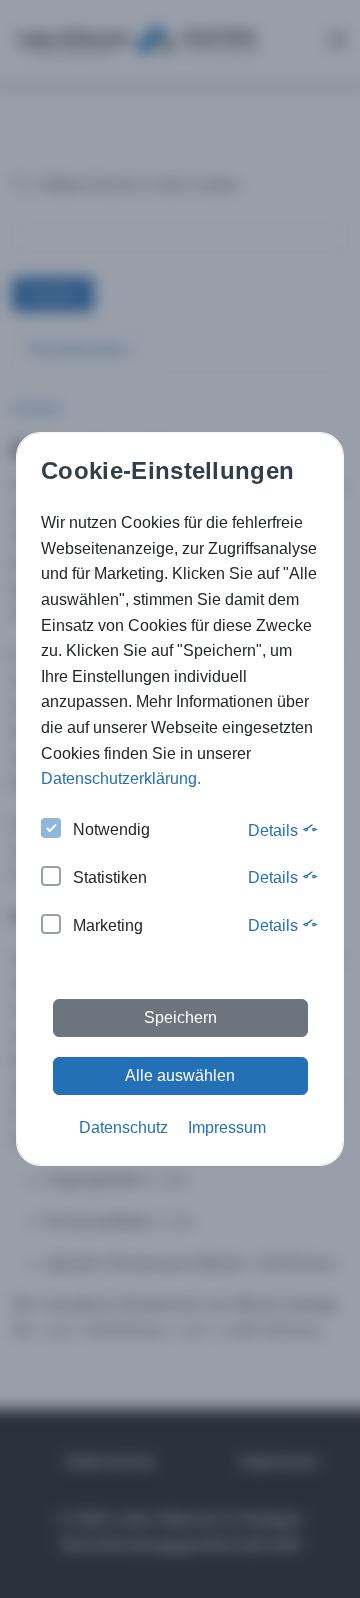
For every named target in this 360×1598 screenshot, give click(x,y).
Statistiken (110, 877)
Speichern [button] (180, 1017)
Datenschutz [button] (123, 1127)
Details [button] (275, 830)
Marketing (108, 925)
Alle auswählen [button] (180, 1075)
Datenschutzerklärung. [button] (121, 778)
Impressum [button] (227, 1127)
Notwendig (111, 829)
